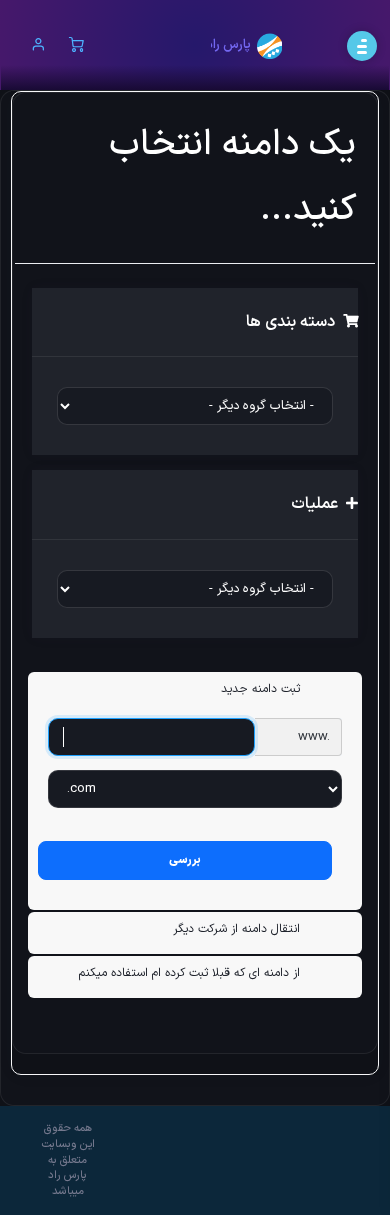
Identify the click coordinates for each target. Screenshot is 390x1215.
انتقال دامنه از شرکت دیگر (236, 929)
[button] (38, 46)
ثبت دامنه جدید (260, 689)
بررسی (185, 860)
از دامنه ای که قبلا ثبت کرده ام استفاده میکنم (189, 973)
